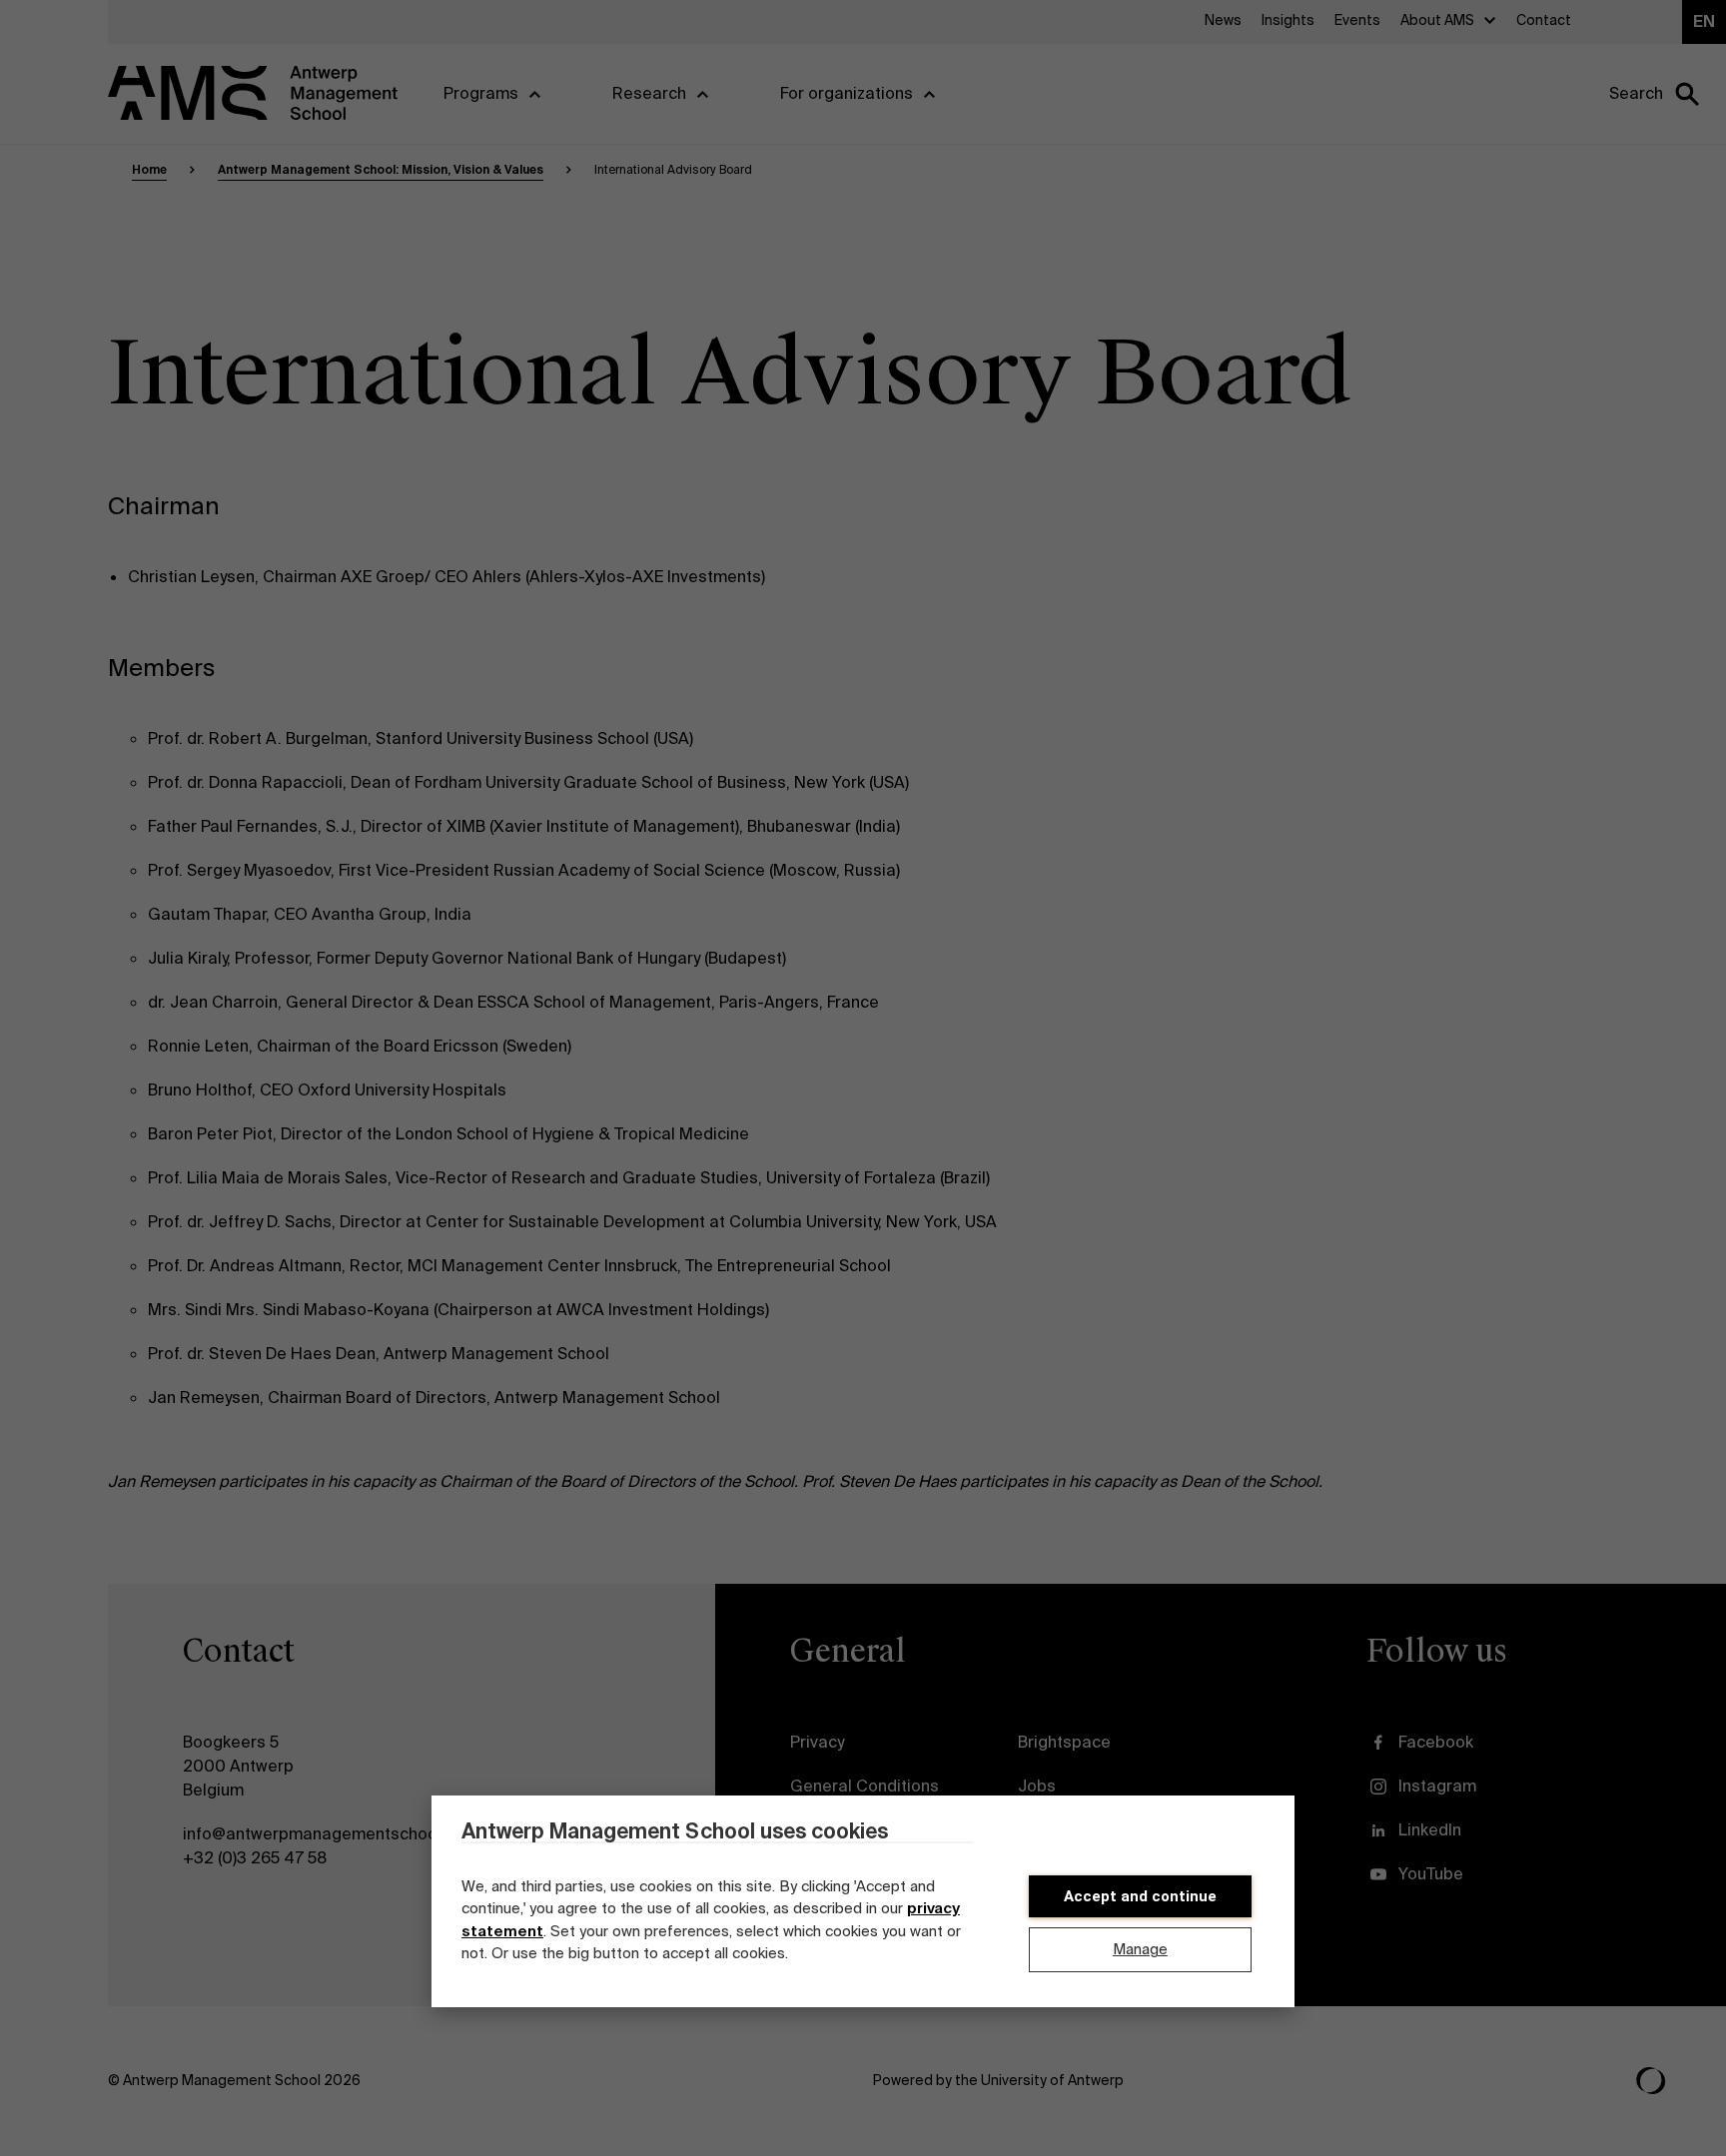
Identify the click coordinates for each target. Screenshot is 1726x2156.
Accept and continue (1140, 1896)
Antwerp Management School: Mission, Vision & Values (381, 170)
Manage (1140, 1949)
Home (149, 170)
